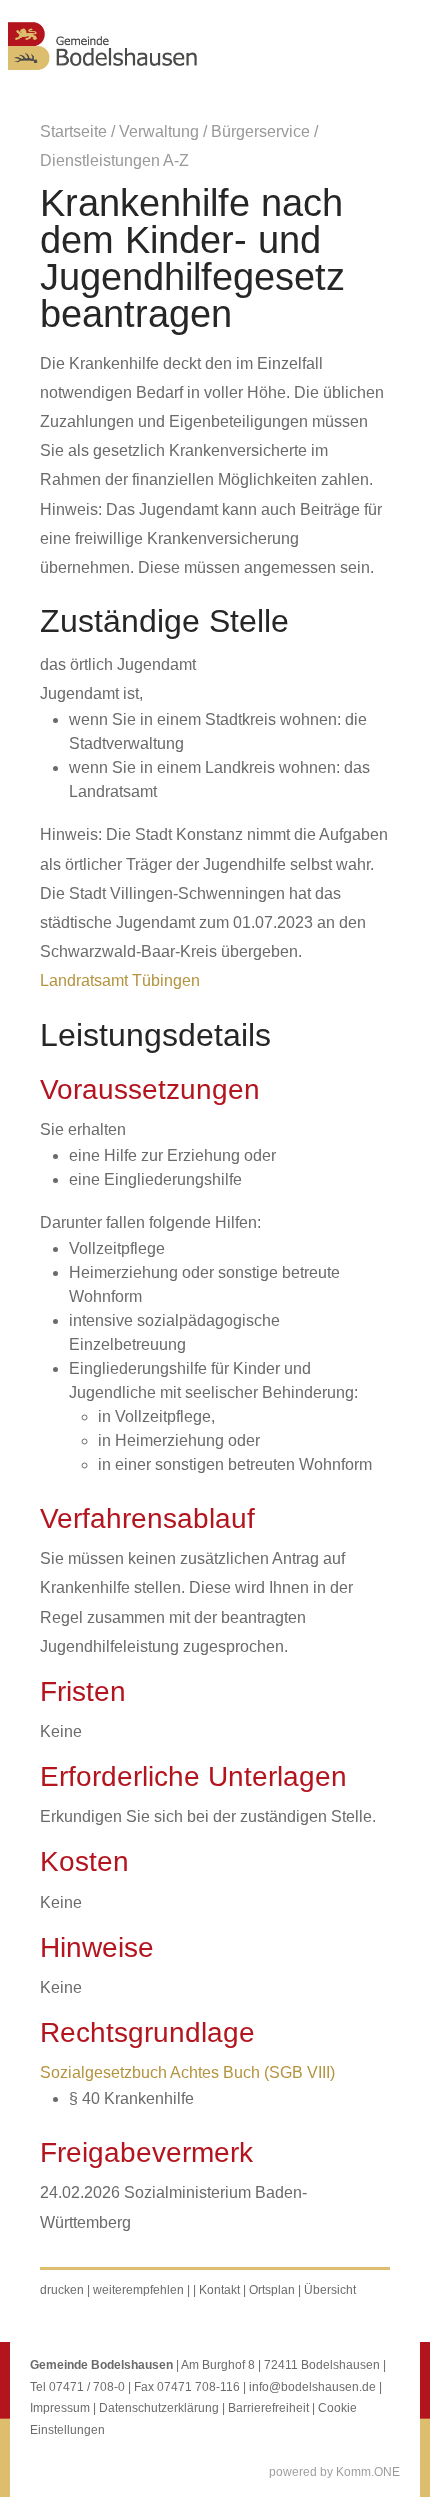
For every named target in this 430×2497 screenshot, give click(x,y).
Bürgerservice (260, 131)
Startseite (73, 131)
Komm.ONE (368, 2472)
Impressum (60, 2408)
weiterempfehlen (138, 2290)
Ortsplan (272, 2290)
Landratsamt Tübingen (120, 980)
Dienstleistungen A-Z (114, 160)
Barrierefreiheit (268, 2408)
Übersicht (330, 2290)
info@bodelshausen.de (312, 2387)
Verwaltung (159, 131)
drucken (62, 2290)
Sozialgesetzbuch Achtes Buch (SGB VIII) (187, 2072)
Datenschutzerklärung (159, 2408)
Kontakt (219, 2290)
